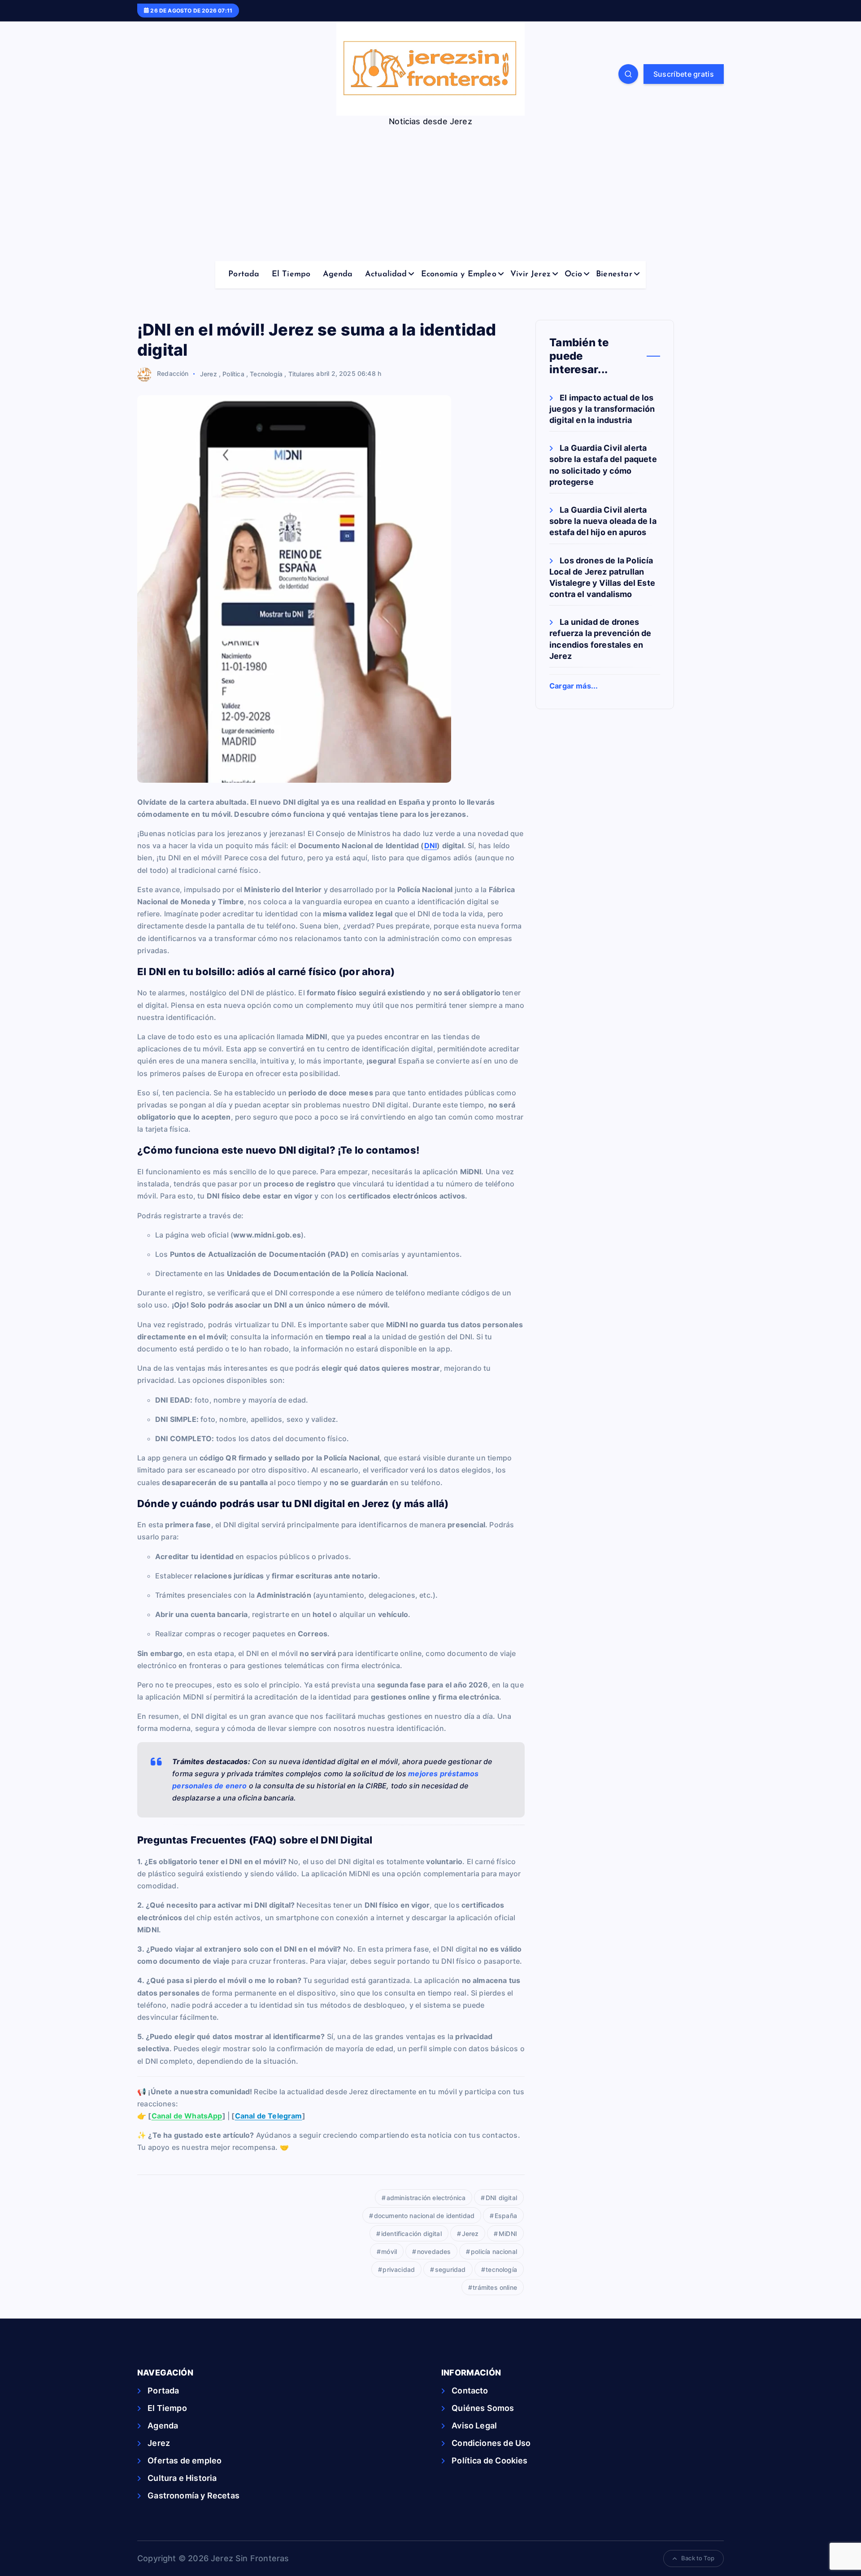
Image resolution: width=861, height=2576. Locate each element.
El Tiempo (291, 275)
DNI (431, 846)
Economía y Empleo (459, 275)
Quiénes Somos (483, 2408)
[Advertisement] (430, 194)
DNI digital (501, 2198)
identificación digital (411, 2234)
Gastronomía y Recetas (194, 2495)
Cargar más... (574, 686)
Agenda (338, 275)
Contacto (470, 2391)
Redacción (173, 373)
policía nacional (494, 2251)
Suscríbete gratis (684, 74)
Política (233, 373)
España (506, 2216)
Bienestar (614, 275)
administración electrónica (426, 2198)
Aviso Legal (474, 2426)
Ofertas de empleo (185, 2460)
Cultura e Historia (182, 2478)
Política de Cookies (489, 2460)
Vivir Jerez (531, 275)
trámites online (495, 2287)
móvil (389, 2251)
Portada (244, 275)
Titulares (302, 373)
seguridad (450, 2269)
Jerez (209, 373)
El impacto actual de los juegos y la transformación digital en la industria (602, 409)
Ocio (573, 275)
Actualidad (386, 275)
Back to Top (698, 2558)
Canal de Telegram (269, 2116)
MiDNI (508, 2234)
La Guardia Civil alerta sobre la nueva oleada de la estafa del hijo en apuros (603, 521)
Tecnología (266, 373)
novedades (434, 2251)
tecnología (501, 2269)
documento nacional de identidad (424, 2216)
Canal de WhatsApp (187, 2116)
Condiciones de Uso (491, 2443)
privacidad (399, 2269)
